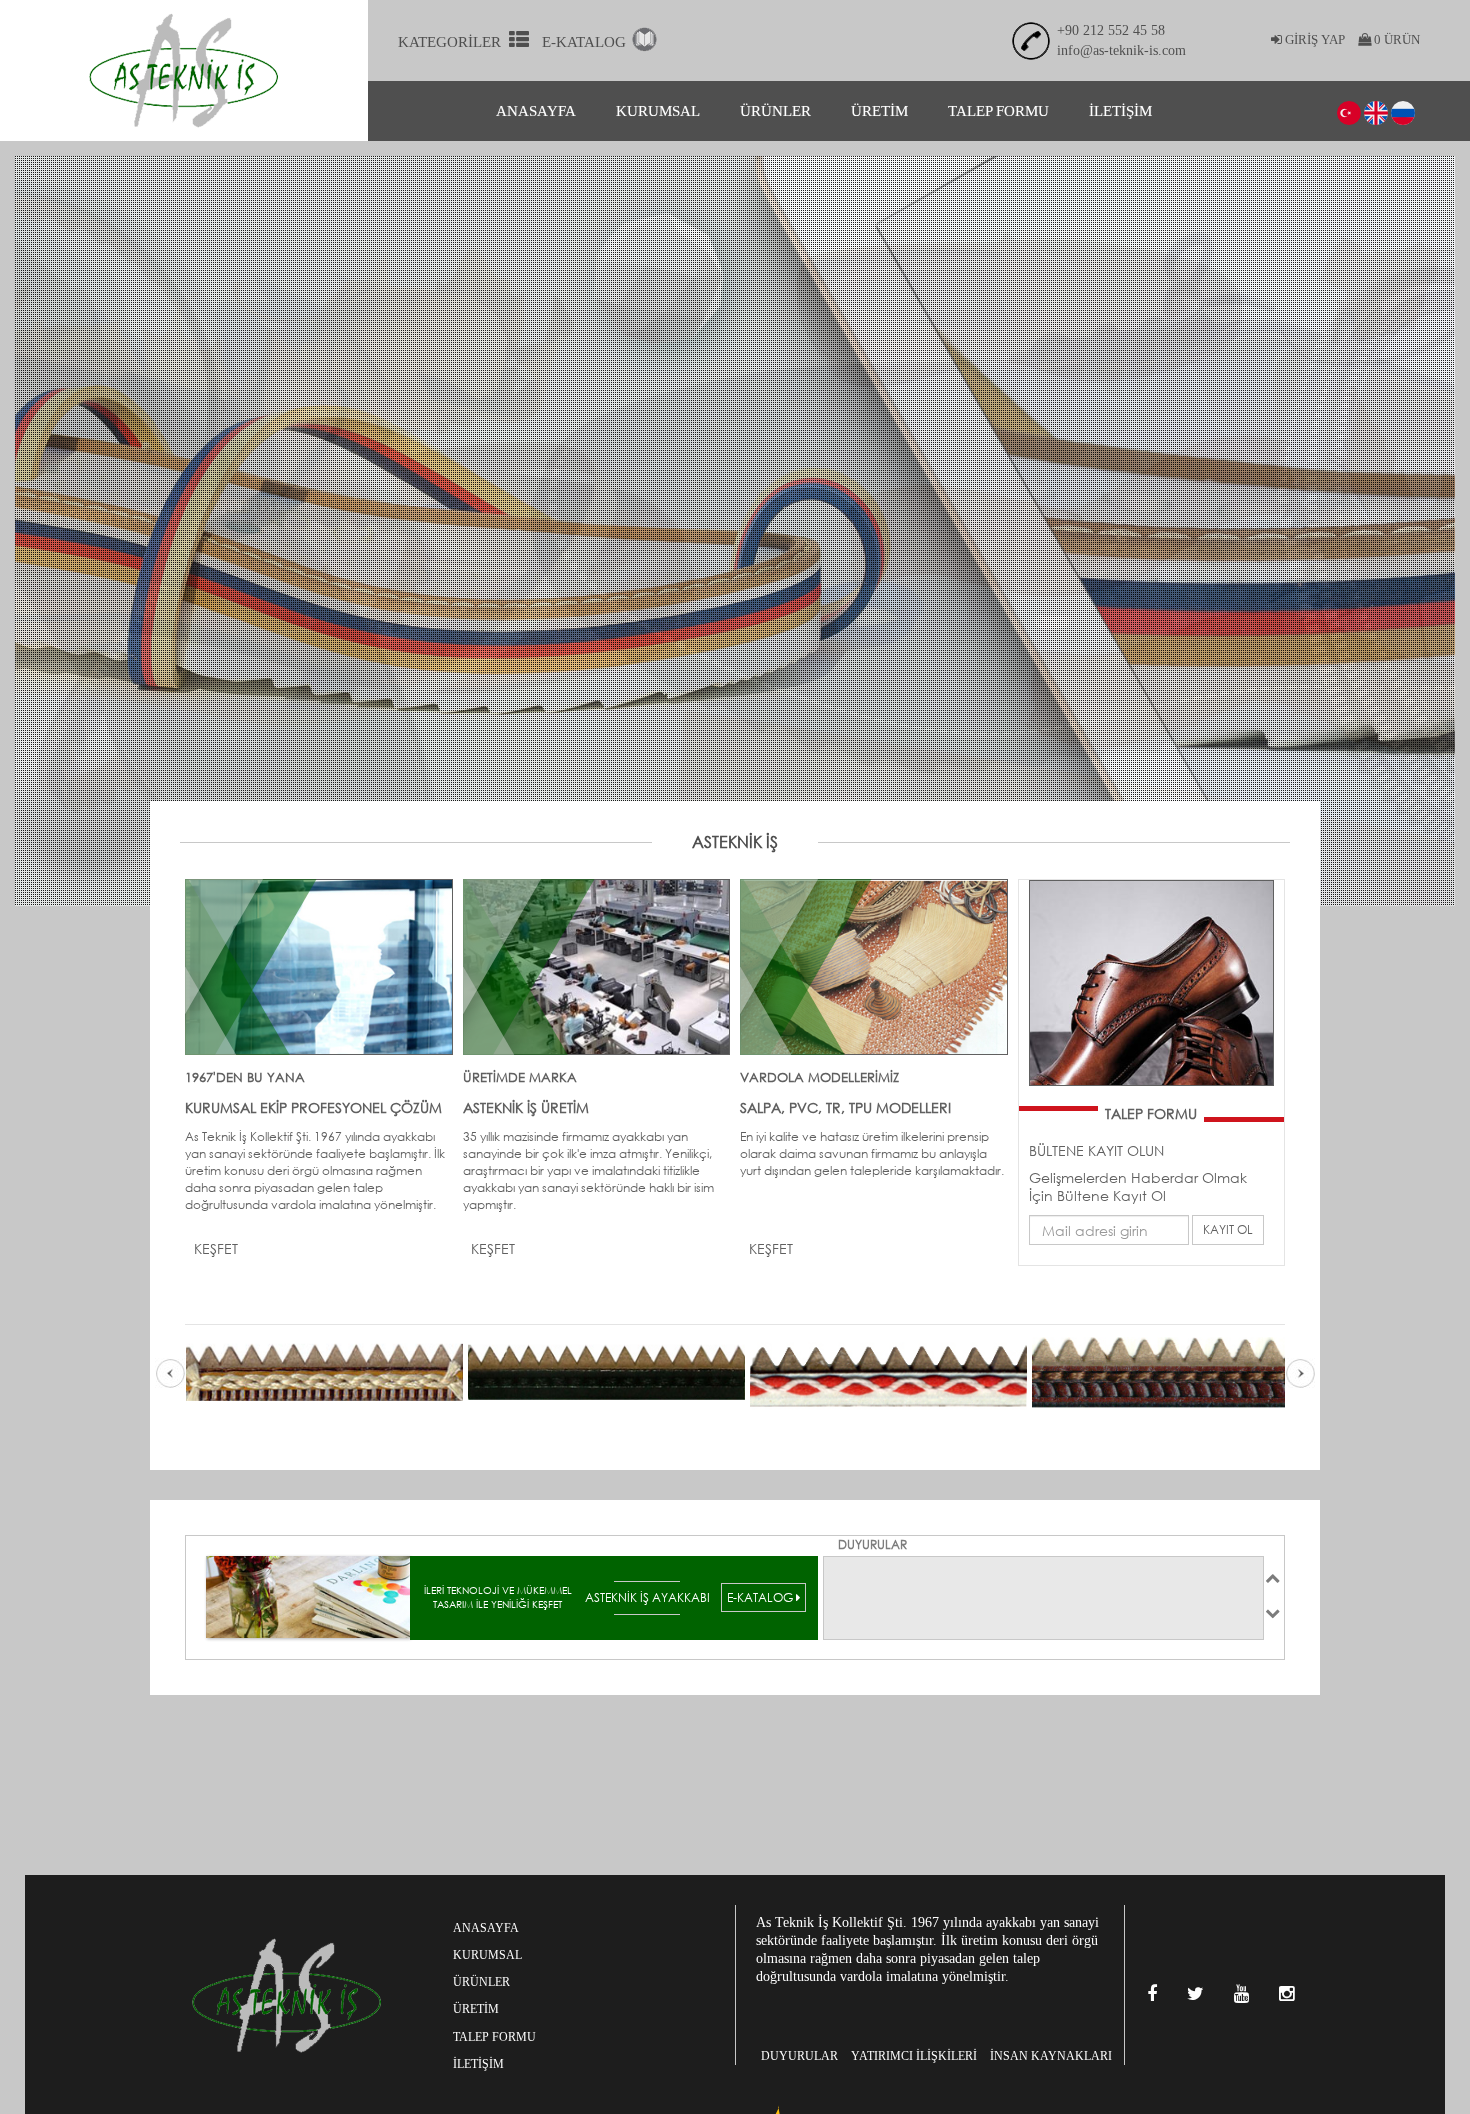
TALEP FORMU (998, 111)
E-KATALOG (586, 42)
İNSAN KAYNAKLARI (1051, 2056)
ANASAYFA (536, 111)
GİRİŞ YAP (1313, 39)
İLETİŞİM (1120, 111)
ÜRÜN (1395, 39)
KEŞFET (216, 1248)
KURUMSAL (658, 111)
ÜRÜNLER (775, 111)
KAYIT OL (1228, 1229)
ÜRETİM (879, 111)
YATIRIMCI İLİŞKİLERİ (914, 2056)
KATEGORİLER (453, 42)
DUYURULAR (799, 2056)
